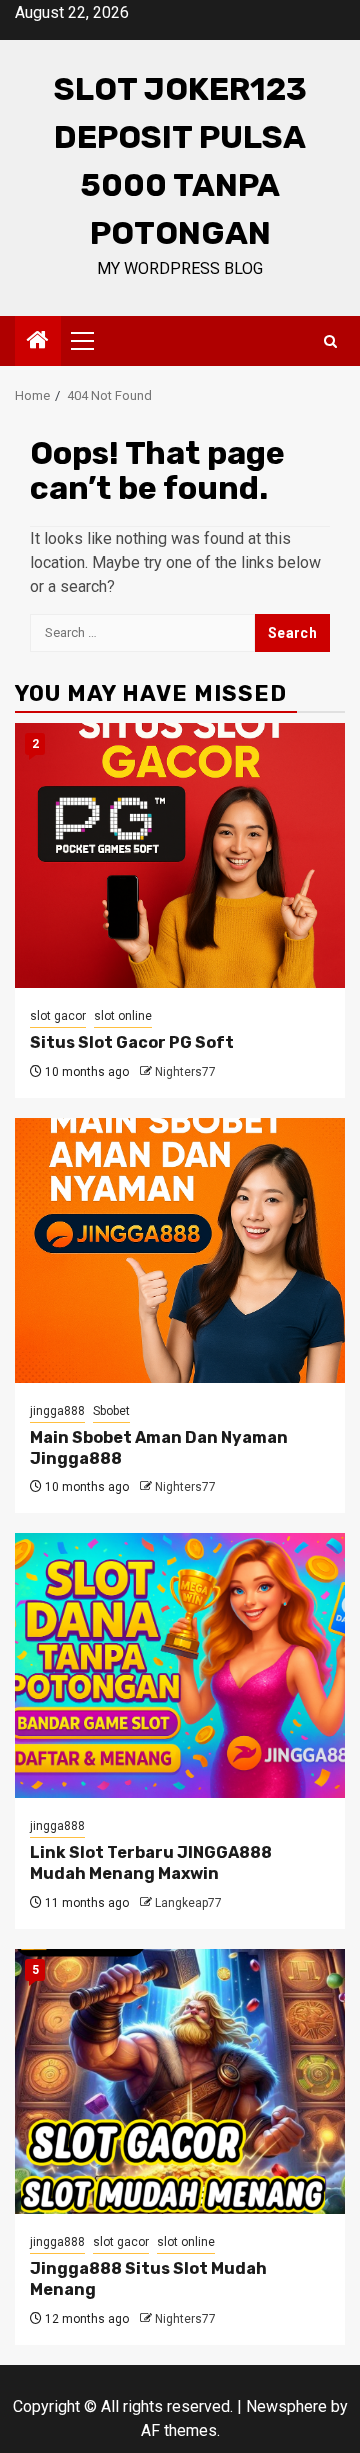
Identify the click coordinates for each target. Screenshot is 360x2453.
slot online (123, 1016)
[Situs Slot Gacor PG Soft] (180, 855)
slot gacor (58, 1016)
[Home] (38, 342)
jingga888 (57, 1411)
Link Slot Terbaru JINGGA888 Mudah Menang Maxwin (151, 1863)
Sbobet (111, 1411)
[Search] (330, 341)
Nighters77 (185, 1072)
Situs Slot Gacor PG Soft (132, 1042)
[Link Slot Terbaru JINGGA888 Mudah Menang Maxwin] (180, 1665)
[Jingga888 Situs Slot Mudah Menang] (180, 2081)
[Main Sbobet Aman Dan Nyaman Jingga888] (180, 1250)
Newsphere (286, 2406)
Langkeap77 (188, 1903)
